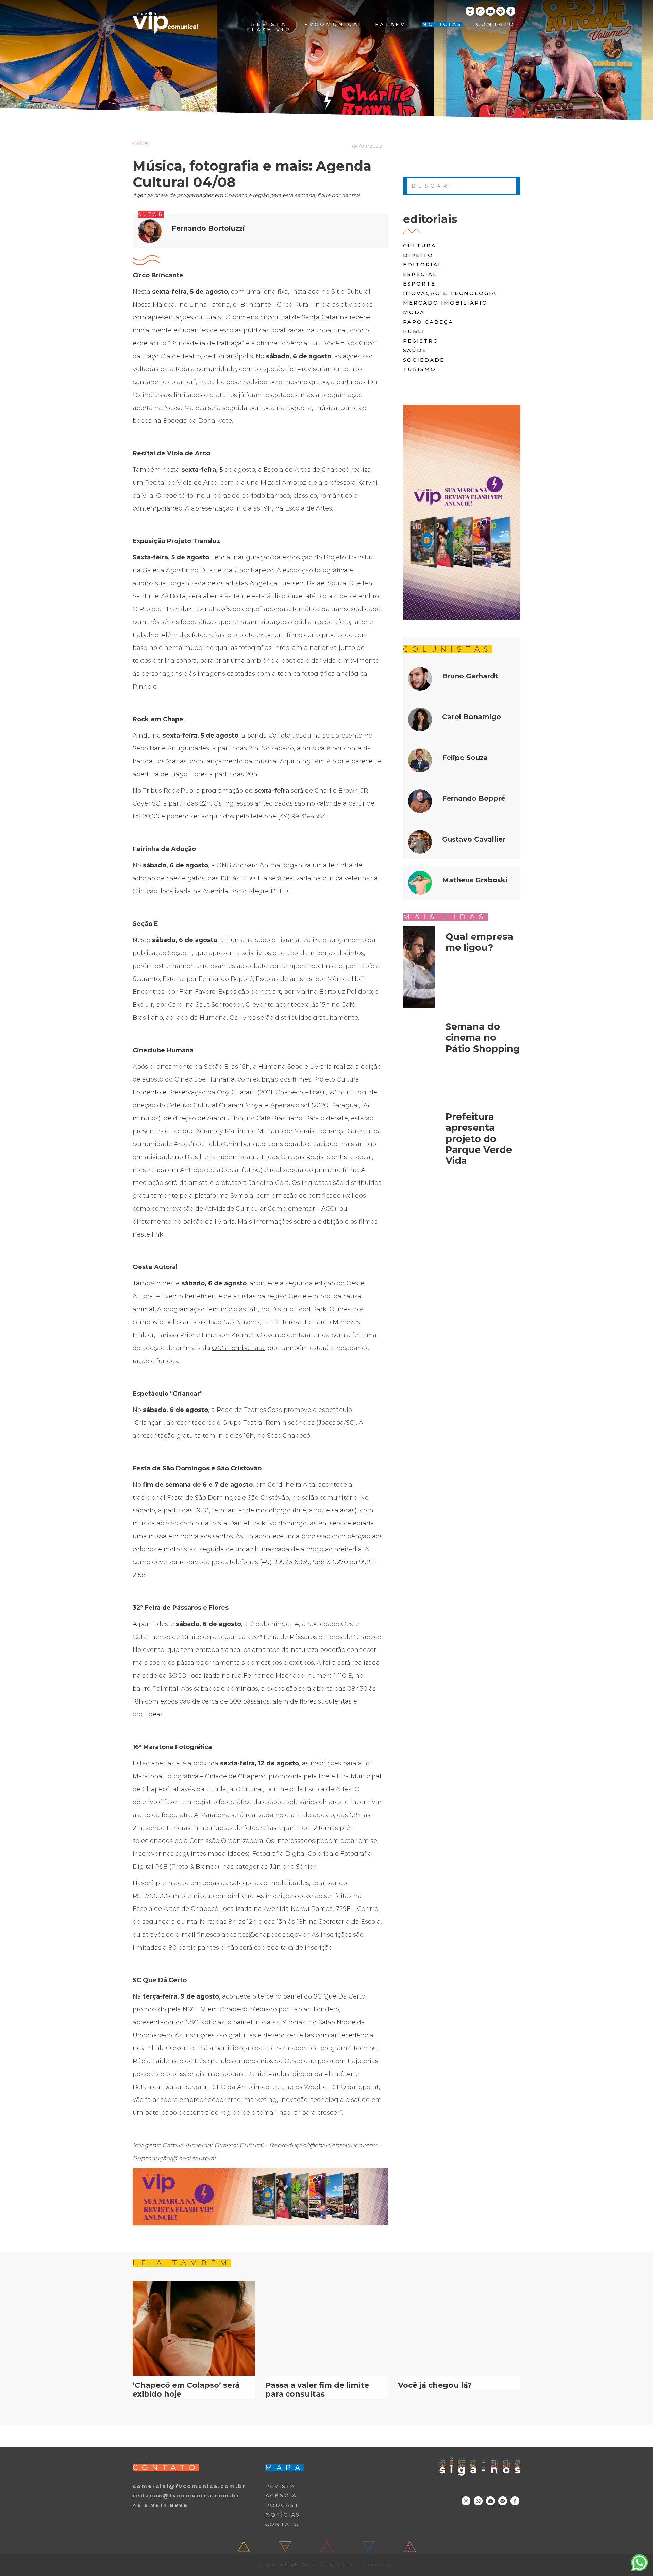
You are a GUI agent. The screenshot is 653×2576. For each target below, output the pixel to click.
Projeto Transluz (349, 557)
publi (414, 331)
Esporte (419, 284)
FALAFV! (392, 25)
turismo (420, 369)
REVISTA (280, 2486)
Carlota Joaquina (295, 736)
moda (414, 312)
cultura (420, 246)
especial (420, 274)
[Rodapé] (260, 2197)
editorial (423, 265)
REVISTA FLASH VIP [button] (269, 27)
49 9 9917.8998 (160, 2505)
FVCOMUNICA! (333, 25)
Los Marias (171, 761)
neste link (148, 1234)
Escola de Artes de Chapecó (307, 470)
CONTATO (496, 25)
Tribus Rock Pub (168, 791)
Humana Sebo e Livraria (263, 940)
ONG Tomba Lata (238, 1348)
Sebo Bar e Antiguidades (171, 748)
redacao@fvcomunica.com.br (186, 2496)
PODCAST (282, 2505)
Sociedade (424, 360)
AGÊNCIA (281, 2496)
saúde (415, 350)
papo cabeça (428, 322)
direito (418, 255)
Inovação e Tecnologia (450, 293)
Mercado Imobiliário (445, 303)
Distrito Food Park (299, 1309)
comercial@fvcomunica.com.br (189, 2486)
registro (421, 341)
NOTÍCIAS (442, 25)
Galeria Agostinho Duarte (182, 570)
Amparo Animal (257, 865)
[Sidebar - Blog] (462, 512)
